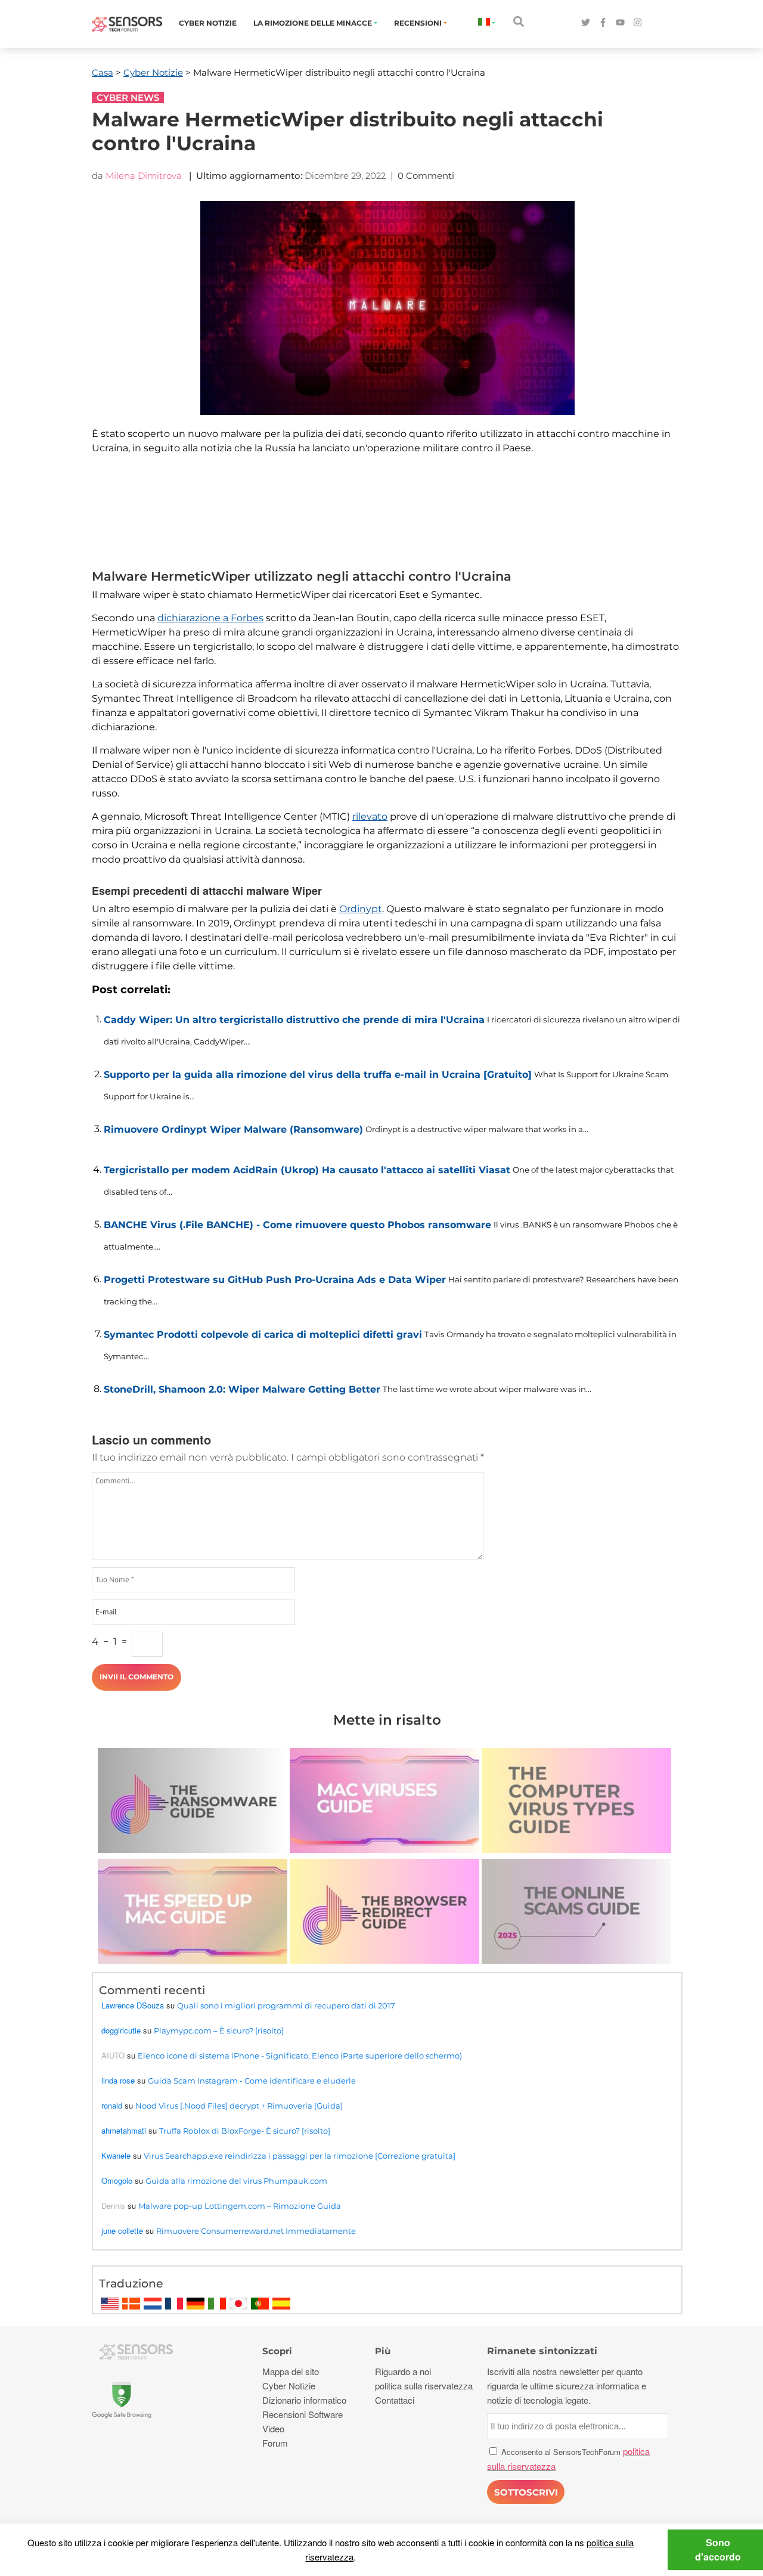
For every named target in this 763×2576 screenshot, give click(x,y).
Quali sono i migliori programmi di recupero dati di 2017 (286, 2005)
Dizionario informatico (304, 2400)
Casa (103, 72)
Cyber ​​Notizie (208, 23)
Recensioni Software (303, 2414)
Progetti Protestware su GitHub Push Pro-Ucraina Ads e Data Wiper (275, 1280)
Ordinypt (361, 909)
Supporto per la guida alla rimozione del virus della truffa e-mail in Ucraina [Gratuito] (318, 1075)
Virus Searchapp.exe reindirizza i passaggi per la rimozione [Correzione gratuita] (300, 2156)
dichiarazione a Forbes (210, 618)
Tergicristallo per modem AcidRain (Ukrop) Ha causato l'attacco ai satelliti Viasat (307, 1170)
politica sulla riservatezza (424, 2386)
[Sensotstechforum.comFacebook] (603, 23)
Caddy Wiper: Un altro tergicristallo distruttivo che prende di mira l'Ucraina (294, 1020)
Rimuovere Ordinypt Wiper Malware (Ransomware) (233, 1129)
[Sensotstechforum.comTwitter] (586, 23)
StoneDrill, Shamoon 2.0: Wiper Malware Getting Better (242, 1389)
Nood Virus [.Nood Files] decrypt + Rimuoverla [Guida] (239, 2106)
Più (383, 2351)
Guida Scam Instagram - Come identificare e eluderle (252, 2081)
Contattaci (395, 2400)
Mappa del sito (291, 2371)
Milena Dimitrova (144, 176)
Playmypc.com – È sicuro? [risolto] (219, 2031)
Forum (275, 2443)
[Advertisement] (381, 520)
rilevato (370, 816)
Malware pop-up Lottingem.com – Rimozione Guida (240, 2206)
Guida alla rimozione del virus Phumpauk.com (236, 2181)
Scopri (277, 2351)
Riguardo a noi (403, 2371)
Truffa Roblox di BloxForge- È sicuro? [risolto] (245, 2131)
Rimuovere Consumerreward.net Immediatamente (256, 2231)
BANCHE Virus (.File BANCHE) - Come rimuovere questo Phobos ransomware (297, 1225)
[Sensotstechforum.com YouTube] (620, 23)
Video (273, 2428)
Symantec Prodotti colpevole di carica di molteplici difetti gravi (263, 1335)
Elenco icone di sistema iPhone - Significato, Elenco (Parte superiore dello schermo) (300, 2056)
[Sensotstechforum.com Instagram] (638, 23)
